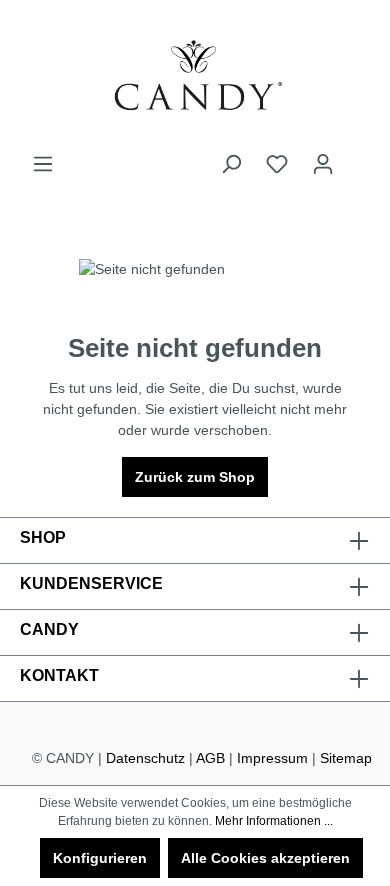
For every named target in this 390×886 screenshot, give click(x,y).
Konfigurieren (100, 858)
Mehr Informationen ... (274, 821)
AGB (210, 758)
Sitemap (346, 758)
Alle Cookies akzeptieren (265, 858)
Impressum (272, 758)
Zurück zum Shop (195, 477)
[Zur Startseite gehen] (195, 76)
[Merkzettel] (277, 164)
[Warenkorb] (358, 156)
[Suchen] (231, 164)
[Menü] (43, 164)
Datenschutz (145, 758)
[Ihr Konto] (323, 164)
